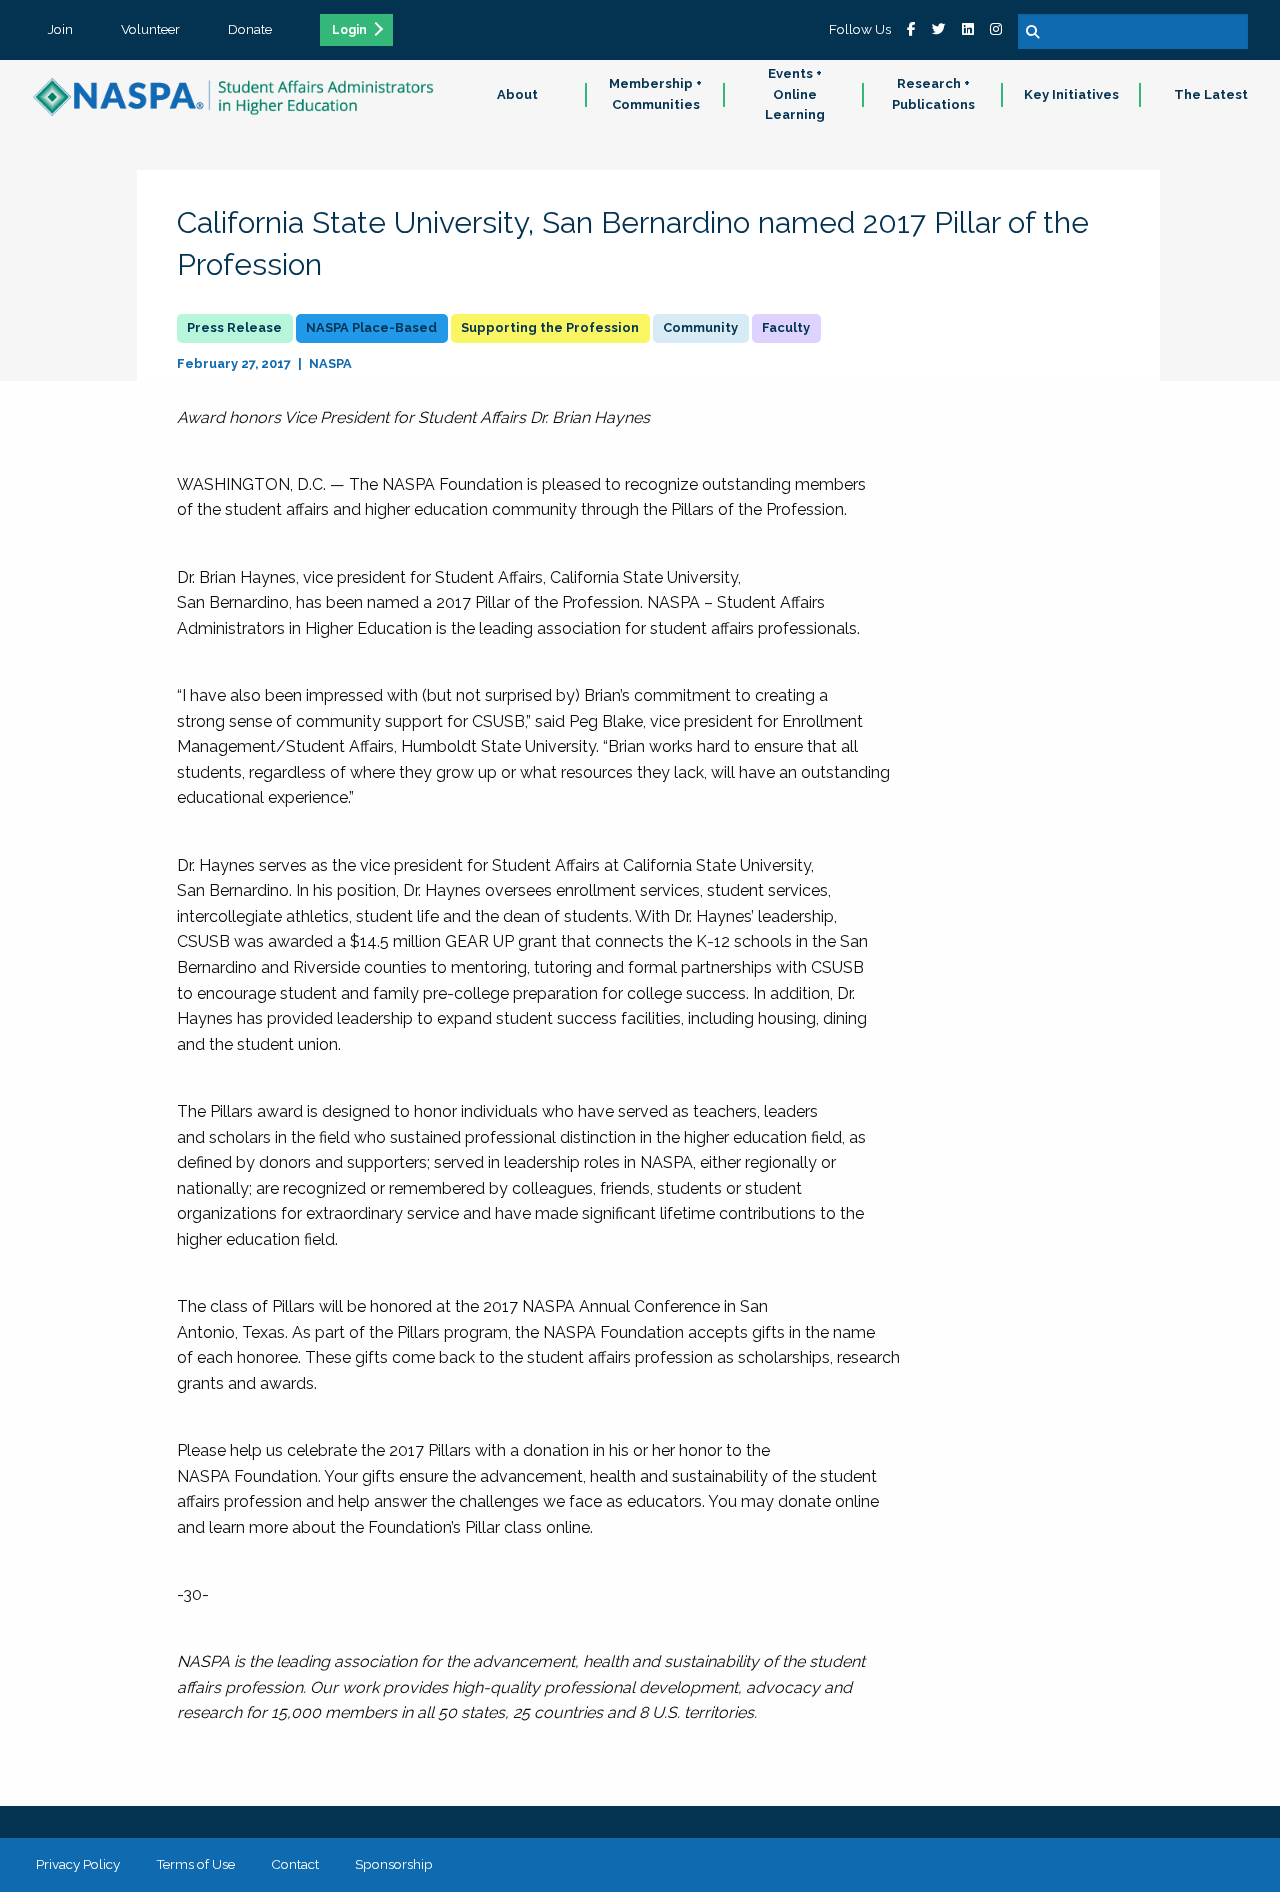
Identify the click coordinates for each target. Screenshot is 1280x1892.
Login (349, 30)
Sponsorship (394, 1864)
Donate (250, 29)
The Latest (1211, 94)
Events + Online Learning (795, 94)
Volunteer (150, 29)
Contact (295, 1864)
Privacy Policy (78, 1864)
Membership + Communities (655, 94)
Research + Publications (933, 94)
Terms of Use (195, 1864)
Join (60, 29)
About (517, 94)
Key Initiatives (1071, 94)
